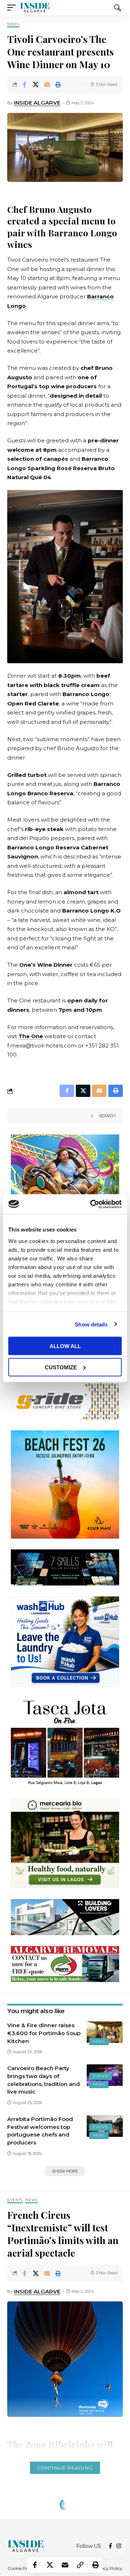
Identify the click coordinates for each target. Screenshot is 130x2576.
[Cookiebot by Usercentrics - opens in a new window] (92, 1204)
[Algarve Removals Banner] (65, 1963)
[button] (13, 8)
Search (107, 1116)
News (13, 24)
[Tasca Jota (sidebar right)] (65, 1742)
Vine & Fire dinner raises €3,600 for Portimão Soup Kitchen (44, 2033)
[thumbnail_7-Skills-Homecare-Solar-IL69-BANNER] (65, 1567)
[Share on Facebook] (25, 84)
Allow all (65, 1346)
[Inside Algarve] (35, 8)
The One (31, 1036)
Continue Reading (65, 2468)
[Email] (47, 84)
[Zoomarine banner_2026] (65, 1179)
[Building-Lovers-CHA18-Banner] (65, 1917)
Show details (91, 1324)
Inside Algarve (37, 103)
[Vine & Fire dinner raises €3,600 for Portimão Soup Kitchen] (105, 2032)
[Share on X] (36, 84)
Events (101, 2076)
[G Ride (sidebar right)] (65, 1401)
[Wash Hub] (65, 1641)
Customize (61, 1367)
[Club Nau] (65, 1484)
